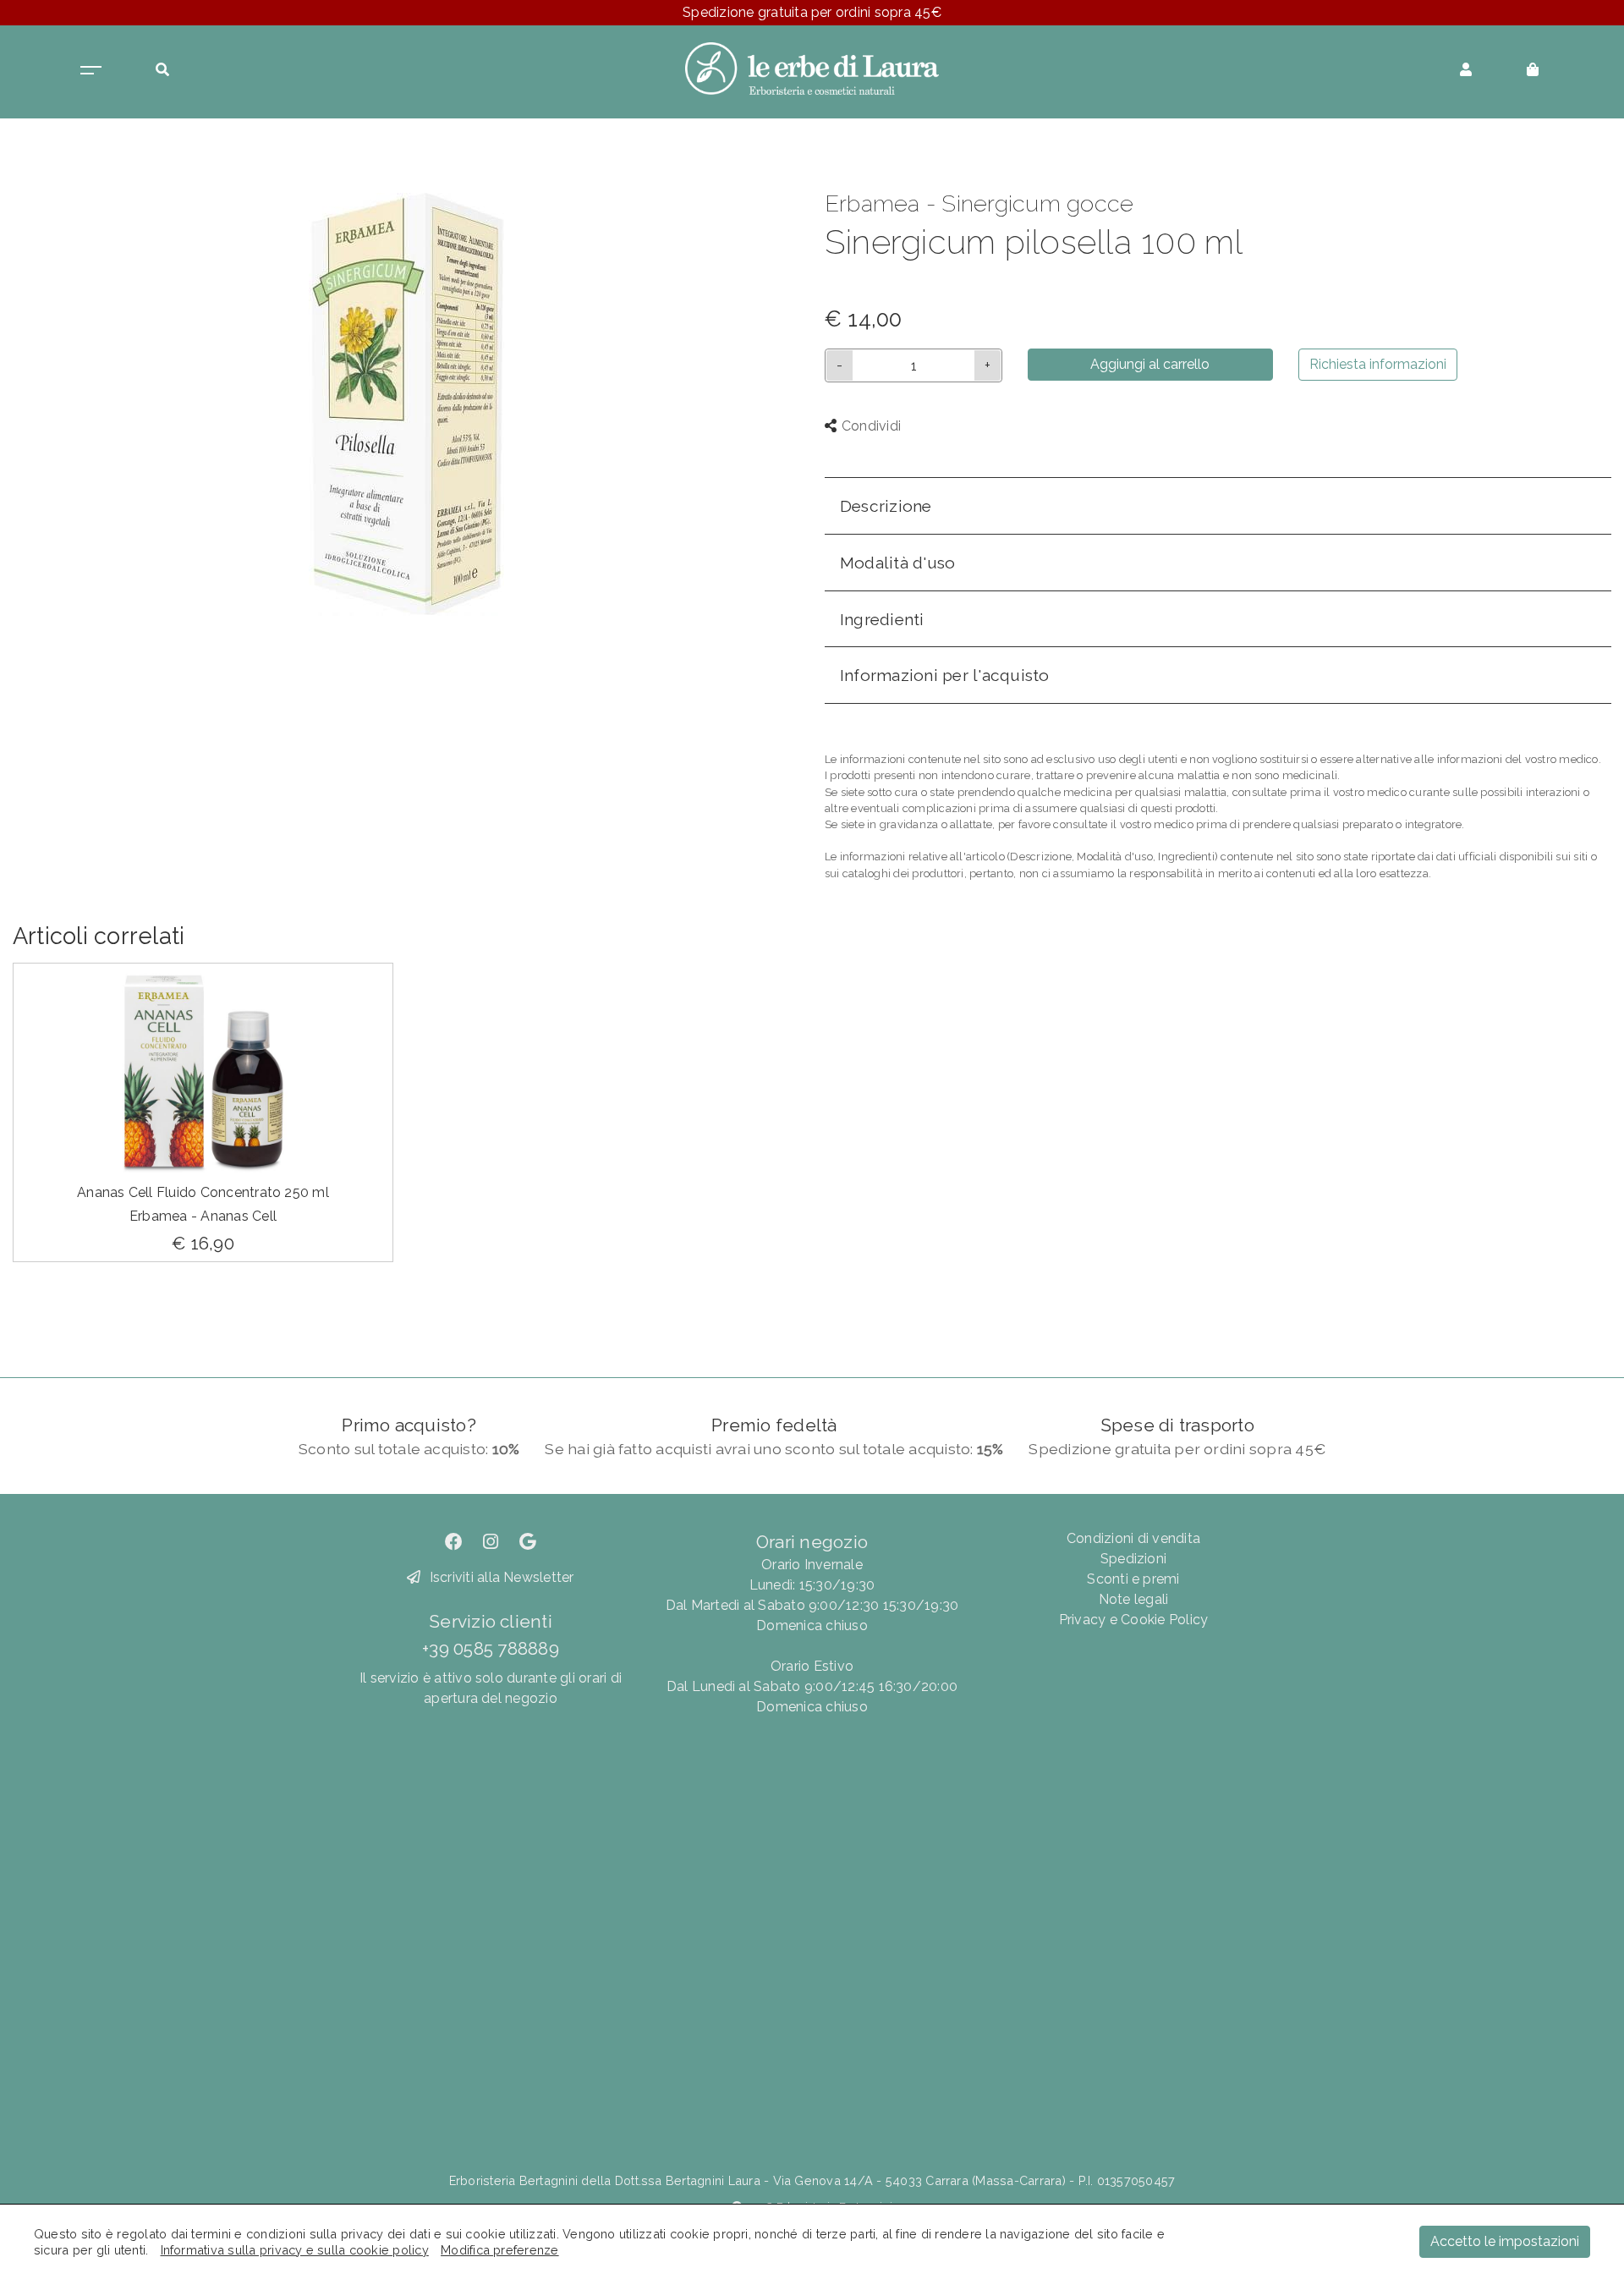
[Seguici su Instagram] (491, 1542)
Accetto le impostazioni (1505, 2241)
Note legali (1134, 1599)
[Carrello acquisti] (1533, 68)
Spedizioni (1133, 1559)
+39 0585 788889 (491, 1648)
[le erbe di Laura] (812, 67)
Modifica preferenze (500, 2250)
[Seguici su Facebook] (454, 1542)
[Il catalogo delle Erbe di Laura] (91, 68)
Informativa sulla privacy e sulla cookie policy (295, 2250)
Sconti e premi (1133, 1579)
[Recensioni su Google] (528, 1542)
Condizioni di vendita (1133, 1538)
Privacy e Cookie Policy (1134, 1620)
